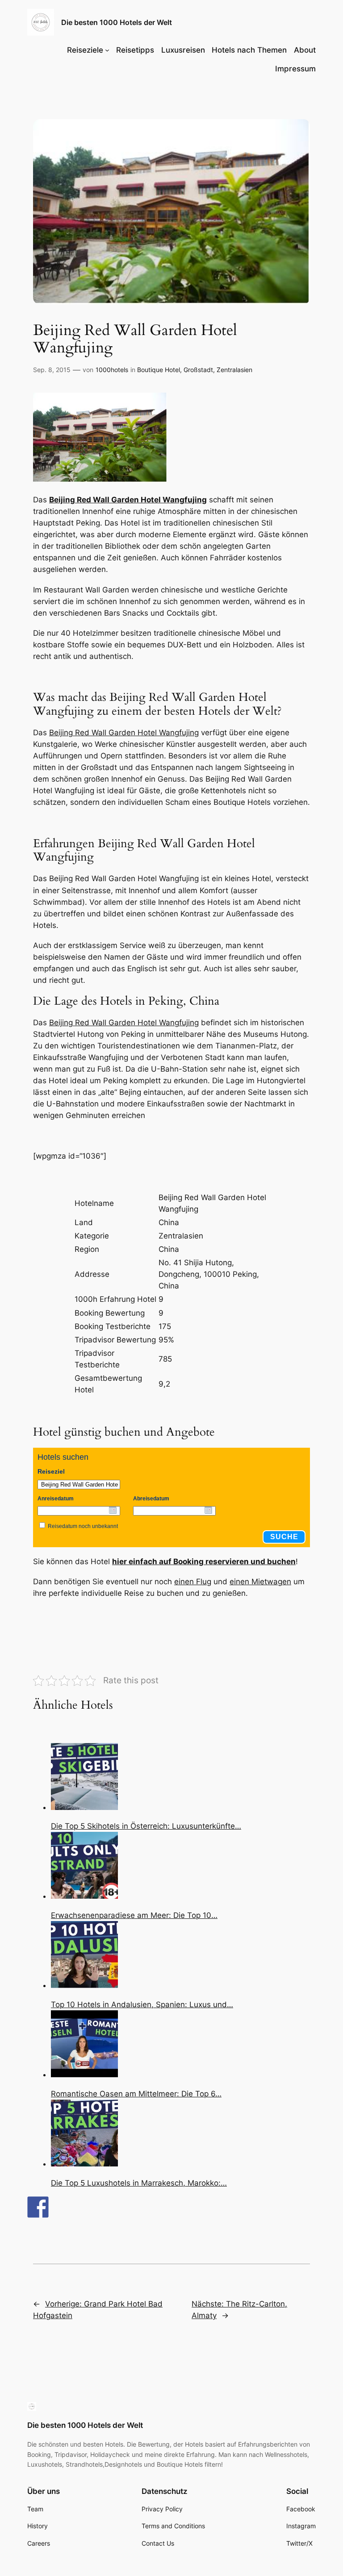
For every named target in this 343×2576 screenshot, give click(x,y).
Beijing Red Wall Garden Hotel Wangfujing (128, 500)
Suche (284, 1537)
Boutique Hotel (159, 370)
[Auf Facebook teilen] (38, 2207)
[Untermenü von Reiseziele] (107, 50)
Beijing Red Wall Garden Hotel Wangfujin (122, 1023)
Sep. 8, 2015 (52, 370)
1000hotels (112, 370)
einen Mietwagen (260, 1582)
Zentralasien (234, 370)
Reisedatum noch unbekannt (83, 1526)
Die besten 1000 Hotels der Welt (117, 22)
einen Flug (193, 1582)
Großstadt (198, 370)
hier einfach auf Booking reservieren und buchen (204, 1561)
